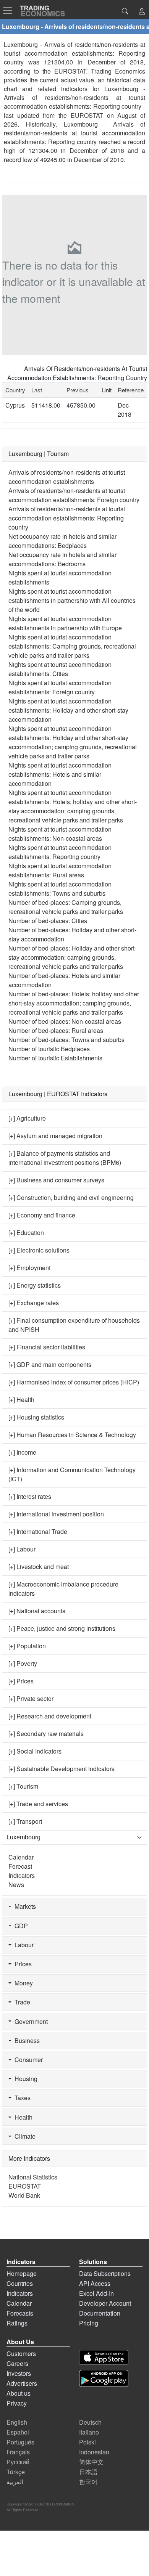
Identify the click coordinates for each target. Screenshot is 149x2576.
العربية (15, 2482)
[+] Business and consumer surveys (56, 1180)
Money (22, 1983)
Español (18, 2432)
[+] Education (26, 1233)
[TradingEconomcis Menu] (10, 10)
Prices (22, 1964)
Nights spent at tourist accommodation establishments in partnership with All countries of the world (72, 600)
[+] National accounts (37, 1611)
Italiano (89, 2432)
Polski (87, 2442)
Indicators (22, 1875)
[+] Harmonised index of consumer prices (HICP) (74, 1382)
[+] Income (22, 1452)
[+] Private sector (31, 1698)
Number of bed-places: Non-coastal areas (65, 1021)
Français (18, 2452)
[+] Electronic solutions (39, 1250)
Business (26, 2040)
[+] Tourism (23, 1786)
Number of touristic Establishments (55, 1058)
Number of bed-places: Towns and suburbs (66, 1040)
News (16, 1885)
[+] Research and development (50, 1716)
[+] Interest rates (30, 1496)
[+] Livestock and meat (39, 1567)
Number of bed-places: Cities (48, 921)
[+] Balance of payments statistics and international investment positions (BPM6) (65, 1158)
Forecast (20, 1866)
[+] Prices (21, 1681)
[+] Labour (22, 1549)
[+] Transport (25, 1821)
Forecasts (20, 2313)
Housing (24, 2079)
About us (19, 2393)
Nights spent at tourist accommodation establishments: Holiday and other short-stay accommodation (68, 710)
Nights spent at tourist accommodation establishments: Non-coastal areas (60, 834)
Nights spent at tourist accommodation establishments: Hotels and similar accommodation (60, 774)
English (17, 2422)
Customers (21, 2354)
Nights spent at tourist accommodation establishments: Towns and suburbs (60, 889)
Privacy (17, 2403)
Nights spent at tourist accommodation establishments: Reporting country (60, 852)
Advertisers (22, 2383)
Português (20, 2442)
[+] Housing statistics (36, 1417)
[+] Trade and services (38, 1804)
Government (30, 2021)
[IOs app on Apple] (104, 2357)
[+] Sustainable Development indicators (62, 1769)
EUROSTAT (87, 115)
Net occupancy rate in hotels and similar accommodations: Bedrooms (62, 559)
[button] (142, 12)
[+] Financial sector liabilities (47, 1347)
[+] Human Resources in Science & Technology (72, 1435)
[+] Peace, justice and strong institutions (62, 1628)
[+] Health (21, 1400)
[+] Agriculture (27, 1118)
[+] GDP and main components (50, 1364)
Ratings (17, 2323)
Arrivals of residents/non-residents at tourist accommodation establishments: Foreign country (74, 495)
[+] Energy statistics (35, 1285)
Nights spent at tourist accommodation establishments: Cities (60, 669)
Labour (23, 1945)
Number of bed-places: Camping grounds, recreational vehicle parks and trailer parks (66, 907)
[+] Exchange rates (34, 1303)
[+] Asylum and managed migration (55, 1136)
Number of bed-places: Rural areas (56, 1030)
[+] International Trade (38, 1531)
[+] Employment (29, 1268)
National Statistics (33, 2177)
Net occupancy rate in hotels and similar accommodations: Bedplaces (62, 541)
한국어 (88, 2482)
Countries (20, 2283)
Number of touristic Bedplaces (49, 1049)
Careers (17, 2363)
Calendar (21, 1857)
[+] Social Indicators (35, 1751)
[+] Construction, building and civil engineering (71, 1197)
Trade (21, 2002)
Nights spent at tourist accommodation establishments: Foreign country (60, 687)
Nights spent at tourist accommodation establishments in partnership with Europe (65, 623)
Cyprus (15, 405)
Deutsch (90, 2422)
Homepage (22, 2273)
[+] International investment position (56, 1514)
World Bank (24, 2195)
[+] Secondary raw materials (46, 1734)
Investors (19, 2373)
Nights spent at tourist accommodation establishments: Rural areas (60, 870)
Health (22, 2117)
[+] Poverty (23, 1663)
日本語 (88, 2472)
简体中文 (91, 2462)
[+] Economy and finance (42, 1215)
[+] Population (27, 1646)
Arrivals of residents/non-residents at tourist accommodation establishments (67, 477)
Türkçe (16, 2472)
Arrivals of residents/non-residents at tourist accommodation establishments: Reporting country (67, 518)
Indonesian (94, 2452)
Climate (23, 2136)
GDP (20, 1926)
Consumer (27, 2060)
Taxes (21, 2098)
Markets (24, 1906)
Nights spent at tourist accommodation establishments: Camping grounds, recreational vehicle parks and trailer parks (72, 646)
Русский (18, 2462)
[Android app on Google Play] (104, 2378)
